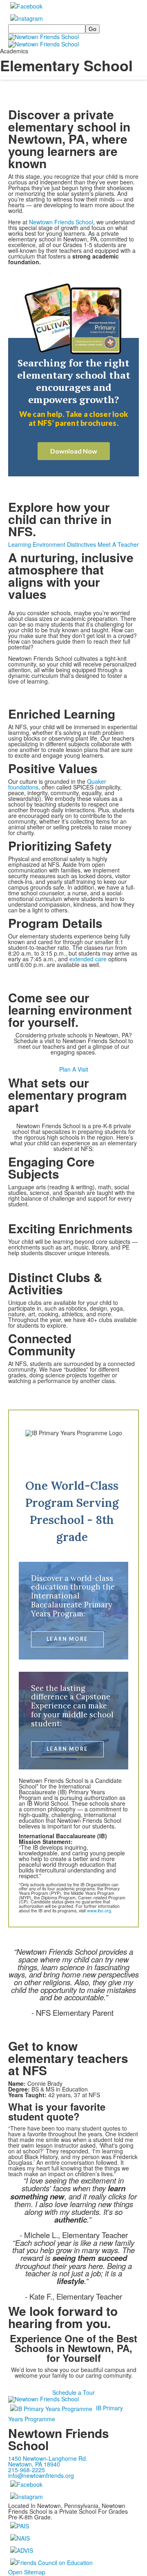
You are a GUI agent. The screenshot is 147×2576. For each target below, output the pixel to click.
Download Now (74, 451)
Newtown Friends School (61, 222)
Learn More (67, 1639)
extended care (88, 959)
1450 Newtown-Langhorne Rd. (48, 2458)
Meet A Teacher (118, 544)
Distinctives (81, 544)
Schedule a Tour (73, 2392)
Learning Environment (37, 544)
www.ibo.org (99, 1911)
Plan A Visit (74, 1069)
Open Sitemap (27, 2572)
